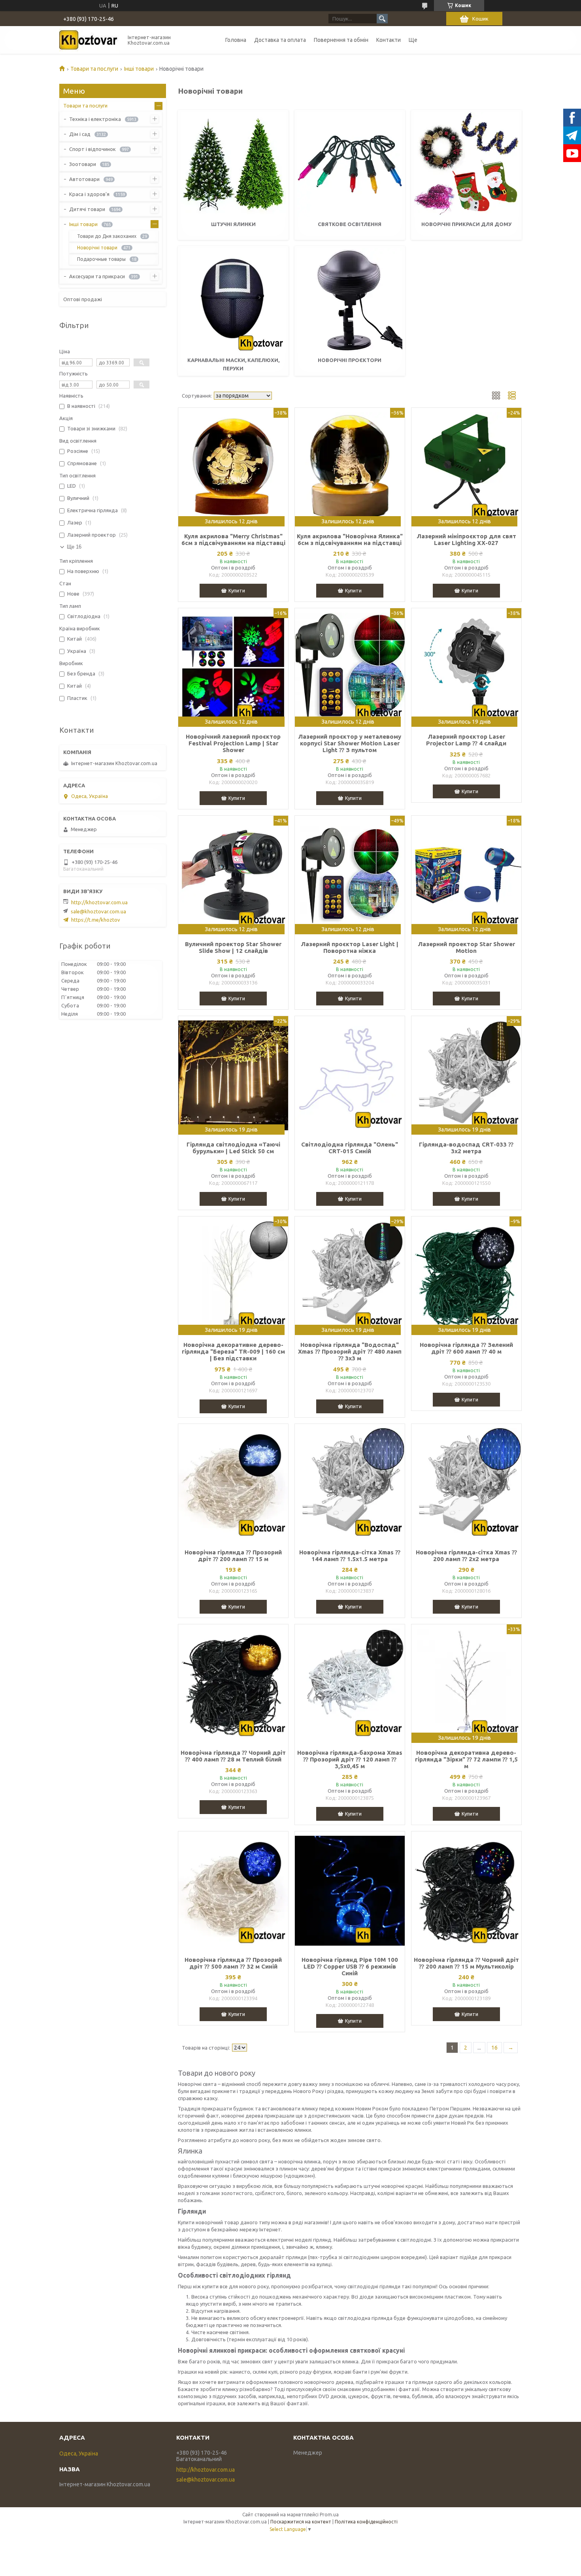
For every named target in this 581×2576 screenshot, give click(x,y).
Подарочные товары (101, 259)
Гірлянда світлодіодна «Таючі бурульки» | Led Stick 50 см (233, 1148)
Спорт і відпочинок (92, 149)
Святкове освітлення (350, 224)
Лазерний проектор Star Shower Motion (466, 947)
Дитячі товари (87, 209)
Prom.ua (329, 2515)
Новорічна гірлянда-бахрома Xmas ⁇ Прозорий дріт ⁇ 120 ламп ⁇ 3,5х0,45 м (350, 1759)
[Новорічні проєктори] (350, 300)
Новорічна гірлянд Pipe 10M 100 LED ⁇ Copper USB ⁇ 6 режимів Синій (350, 1966)
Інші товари (139, 69)
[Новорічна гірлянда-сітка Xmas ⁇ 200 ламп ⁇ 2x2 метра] (466, 1483)
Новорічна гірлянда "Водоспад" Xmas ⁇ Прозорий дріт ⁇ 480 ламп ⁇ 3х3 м (350, 1351)
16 (494, 2048)
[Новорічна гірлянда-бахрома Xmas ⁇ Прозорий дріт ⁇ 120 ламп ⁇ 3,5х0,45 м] (350, 1684)
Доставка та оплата (280, 40)
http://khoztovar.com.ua (99, 902)
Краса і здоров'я (89, 194)
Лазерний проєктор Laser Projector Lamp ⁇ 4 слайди (466, 740)
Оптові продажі (83, 299)
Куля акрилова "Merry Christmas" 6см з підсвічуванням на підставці (233, 539)
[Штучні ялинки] (233, 164)
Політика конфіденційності (366, 2522)
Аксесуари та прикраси (97, 276)
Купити (237, 590)
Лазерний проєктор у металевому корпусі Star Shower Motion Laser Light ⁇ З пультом (350, 743)
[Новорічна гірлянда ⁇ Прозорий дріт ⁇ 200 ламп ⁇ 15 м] (233, 1483)
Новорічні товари (97, 248)
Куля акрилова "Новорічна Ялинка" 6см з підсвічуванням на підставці (350, 539)
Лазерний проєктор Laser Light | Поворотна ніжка (350, 947)
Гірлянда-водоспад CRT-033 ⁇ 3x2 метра (466, 1148)
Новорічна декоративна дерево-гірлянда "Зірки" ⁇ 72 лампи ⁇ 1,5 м (466, 1759)
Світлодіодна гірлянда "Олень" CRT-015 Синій (350, 1148)
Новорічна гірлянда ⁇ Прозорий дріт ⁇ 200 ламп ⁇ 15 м (233, 1556)
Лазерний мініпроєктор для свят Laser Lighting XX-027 (466, 539)
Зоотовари (83, 164)
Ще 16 (74, 547)
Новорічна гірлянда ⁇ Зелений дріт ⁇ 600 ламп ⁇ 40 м (466, 1348)
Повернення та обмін (341, 40)
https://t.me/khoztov (96, 920)
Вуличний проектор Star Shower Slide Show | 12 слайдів (233, 947)
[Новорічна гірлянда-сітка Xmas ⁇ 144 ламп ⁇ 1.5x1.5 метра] (350, 1483)
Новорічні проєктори (350, 360)
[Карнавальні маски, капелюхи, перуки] (233, 300)
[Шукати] (382, 19)
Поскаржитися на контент (301, 2522)
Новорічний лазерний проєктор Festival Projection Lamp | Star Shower (233, 743)
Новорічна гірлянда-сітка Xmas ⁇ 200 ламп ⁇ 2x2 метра (466, 1556)
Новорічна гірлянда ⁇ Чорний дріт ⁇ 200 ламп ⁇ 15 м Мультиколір (466, 1963)
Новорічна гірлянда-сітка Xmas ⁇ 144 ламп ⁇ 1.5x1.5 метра (350, 1556)
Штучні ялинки (233, 224)
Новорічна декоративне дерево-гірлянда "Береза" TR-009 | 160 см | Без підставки (233, 1351)
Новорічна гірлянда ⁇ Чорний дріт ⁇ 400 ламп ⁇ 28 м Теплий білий (233, 1756)
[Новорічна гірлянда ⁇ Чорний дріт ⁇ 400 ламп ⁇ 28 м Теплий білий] (233, 1684)
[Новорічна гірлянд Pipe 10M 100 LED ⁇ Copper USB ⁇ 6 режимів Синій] (350, 1891)
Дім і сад (80, 134)
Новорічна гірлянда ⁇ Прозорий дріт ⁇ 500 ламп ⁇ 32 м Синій (233, 1963)
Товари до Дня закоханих (107, 236)
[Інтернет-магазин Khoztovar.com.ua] (89, 40)
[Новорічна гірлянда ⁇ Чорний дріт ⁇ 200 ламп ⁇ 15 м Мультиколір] (466, 1891)
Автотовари (84, 179)
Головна (236, 40)
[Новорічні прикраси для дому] (466, 164)
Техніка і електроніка (95, 119)
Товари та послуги (94, 69)
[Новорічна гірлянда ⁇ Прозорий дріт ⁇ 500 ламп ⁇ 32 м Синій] (233, 1891)
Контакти (389, 40)
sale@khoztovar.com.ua (98, 911)
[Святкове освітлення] (350, 164)
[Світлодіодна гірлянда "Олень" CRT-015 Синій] (350, 1075)
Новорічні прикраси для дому (466, 224)
